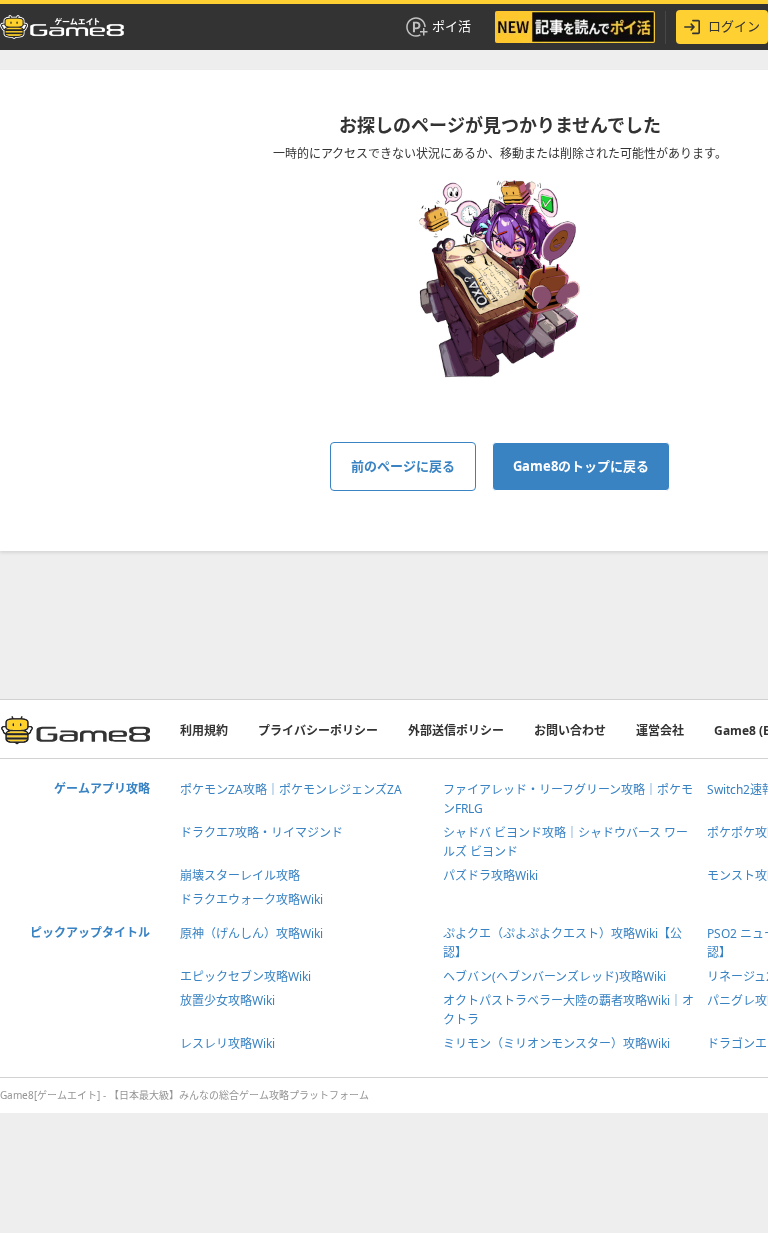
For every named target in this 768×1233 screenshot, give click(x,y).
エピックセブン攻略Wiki (245, 976)
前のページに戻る (403, 466)
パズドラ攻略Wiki (490, 875)
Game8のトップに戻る (581, 466)
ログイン (734, 26)
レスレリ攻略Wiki (227, 1043)
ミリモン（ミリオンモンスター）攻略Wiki (556, 1043)
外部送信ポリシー (456, 730)
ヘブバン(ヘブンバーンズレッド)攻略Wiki (554, 976)
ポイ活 (451, 26)
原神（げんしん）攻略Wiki (251, 933)
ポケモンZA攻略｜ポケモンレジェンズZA (291, 789)
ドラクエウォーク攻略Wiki (251, 899)
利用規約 (204, 730)
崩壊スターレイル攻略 (240, 875)
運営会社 (660, 730)
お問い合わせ (570, 730)
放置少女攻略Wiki (227, 1000)
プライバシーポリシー (318, 730)
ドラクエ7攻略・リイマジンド (261, 832)
